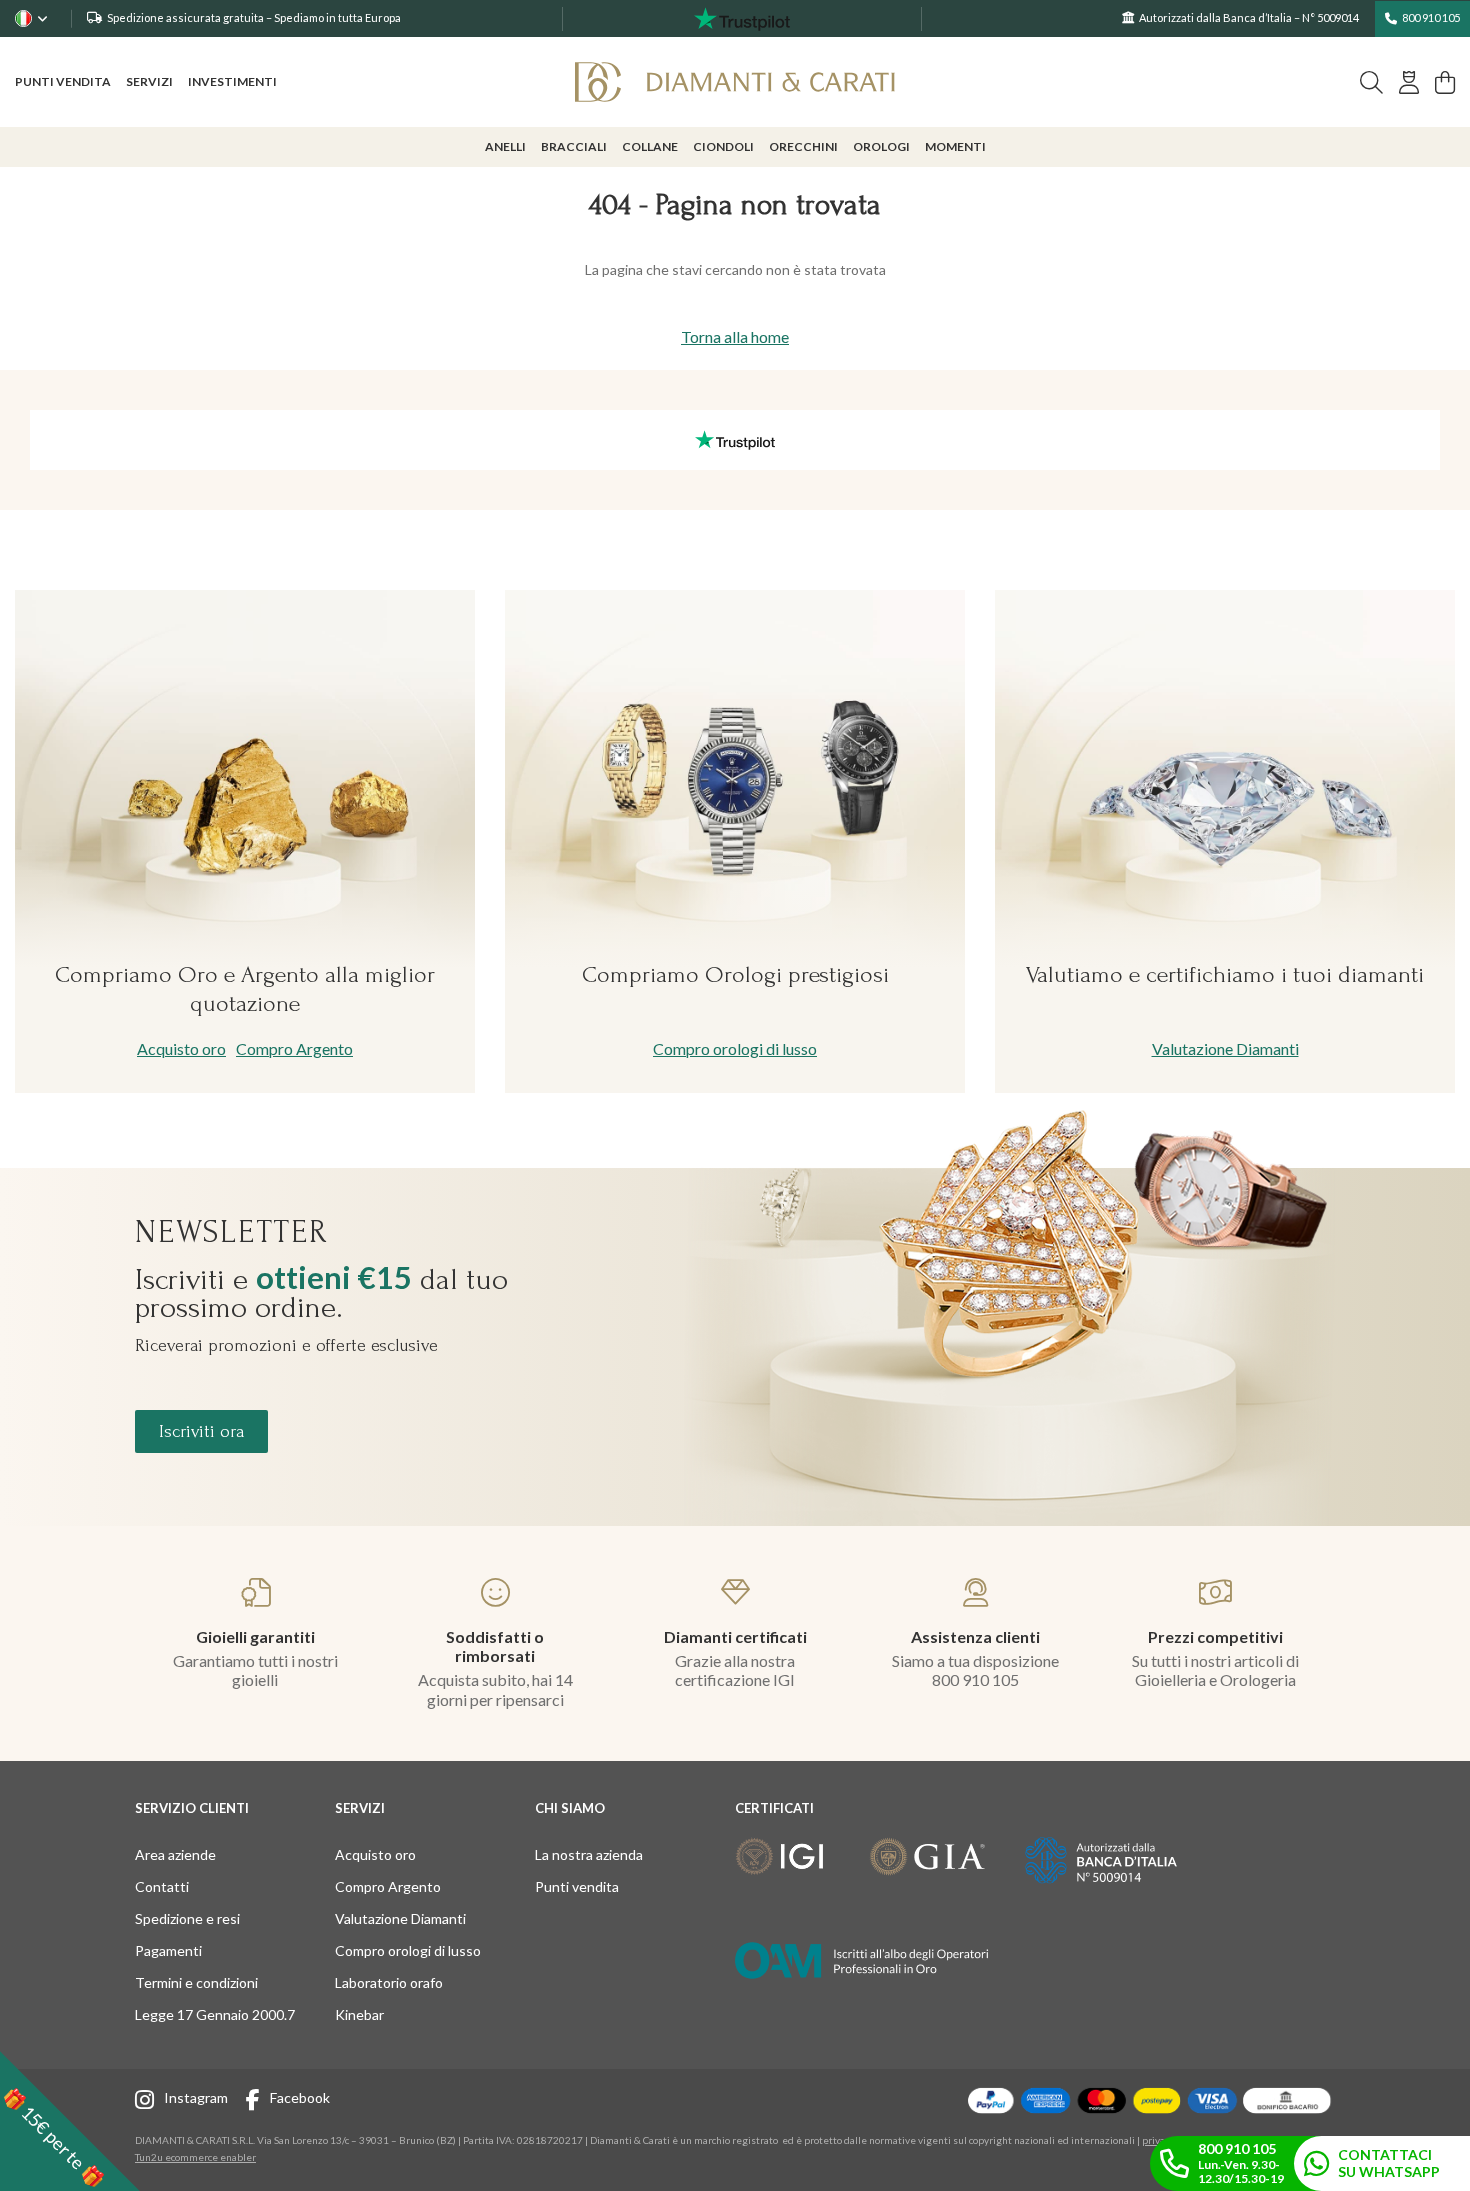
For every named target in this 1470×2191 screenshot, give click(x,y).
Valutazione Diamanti (1225, 1048)
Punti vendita (63, 81)
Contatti (162, 1886)
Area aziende (175, 1854)
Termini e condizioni (196, 1982)
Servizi (149, 81)
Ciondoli (723, 146)
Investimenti (232, 81)
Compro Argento (294, 1048)
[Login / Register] (1409, 82)
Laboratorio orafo (389, 1982)
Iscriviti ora (201, 1431)
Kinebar (359, 2014)
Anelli (505, 146)
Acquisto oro (181, 1048)
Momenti (955, 146)
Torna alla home (735, 336)
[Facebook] (258, 2102)
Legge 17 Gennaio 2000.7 (215, 2014)
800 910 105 (1431, 17)
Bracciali (574, 146)
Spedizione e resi (187, 1918)
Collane (650, 146)
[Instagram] (149, 2102)
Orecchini (803, 146)
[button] (70, 2121)
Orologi (881, 146)
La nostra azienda (589, 1854)
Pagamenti (168, 1950)
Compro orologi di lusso (735, 1048)
